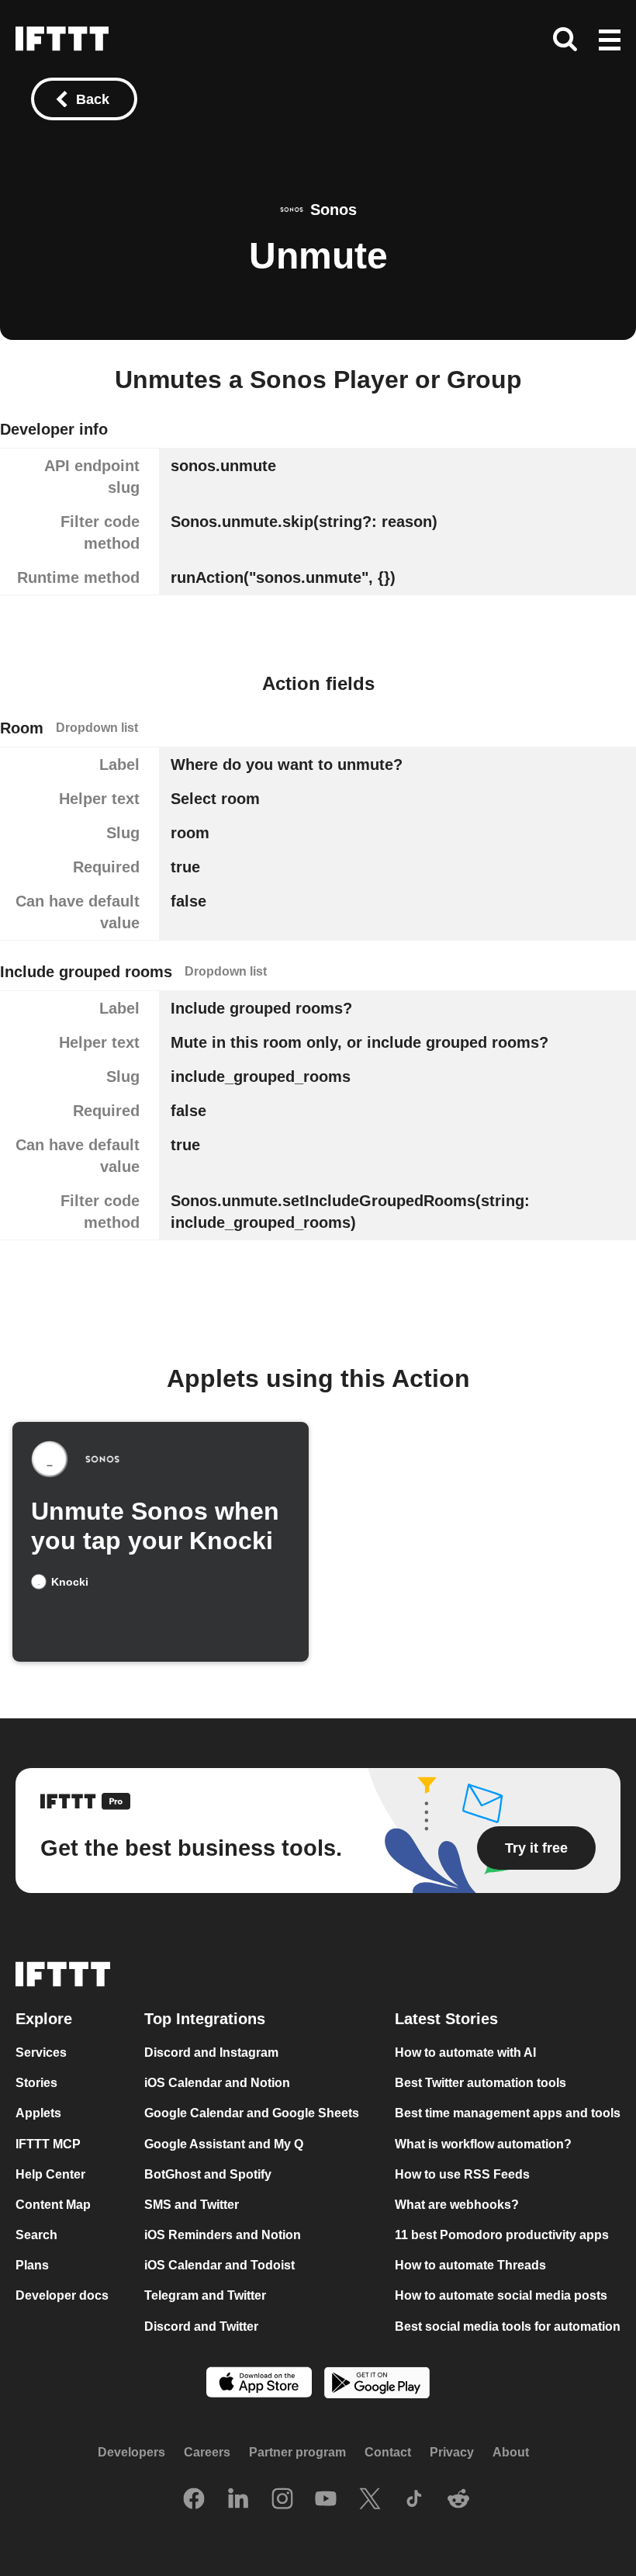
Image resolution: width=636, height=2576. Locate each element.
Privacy (452, 2452)
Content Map (53, 2205)
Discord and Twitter (201, 2326)
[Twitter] (370, 2500)
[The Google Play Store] (377, 2384)
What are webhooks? (457, 2205)
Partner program (297, 2452)
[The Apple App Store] (259, 2383)
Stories (36, 2083)
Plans (32, 2265)
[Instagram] (282, 2500)
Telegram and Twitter (205, 2295)
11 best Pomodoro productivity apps (502, 2235)
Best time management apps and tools (508, 2113)
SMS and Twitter (192, 2205)
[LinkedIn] (238, 2500)
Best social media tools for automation (508, 2326)
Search (36, 2235)
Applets (38, 2113)
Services (41, 2052)
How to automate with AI (465, 2052)
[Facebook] (194, 2500)
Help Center (50, 2174)
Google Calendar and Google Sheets (252, 2113)
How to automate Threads (470, 2265)
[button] (610, 41)
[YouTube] (326, 2500)
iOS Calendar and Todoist (219, 2265)
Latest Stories (446, 2019)
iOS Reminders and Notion (223, 2235)
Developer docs (62, 2295)
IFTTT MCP (48, 2143)
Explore (44, 2019)
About (511, 2452)
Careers (207, 2452)
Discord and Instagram (211, 2052)
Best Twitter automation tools (480, 2083)
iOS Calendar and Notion (217, 2083)
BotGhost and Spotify (208, 2174)
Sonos (334, 210)
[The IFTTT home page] (62, 39)
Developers (131, 2452)
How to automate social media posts (501, 2295)
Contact (388, 2452)
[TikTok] (414, 2500)
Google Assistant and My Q (224, 2143)
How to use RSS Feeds (462, 2174)
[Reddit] (458, 2500)
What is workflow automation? (483, 2143)
